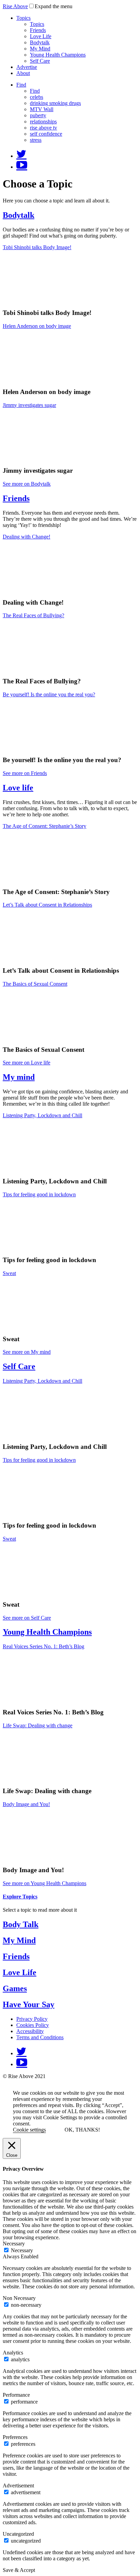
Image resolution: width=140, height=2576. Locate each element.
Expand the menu (54, 6)
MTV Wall (42, 109)
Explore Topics (20, 1897)
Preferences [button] (15, 2437)
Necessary (22, 2250)
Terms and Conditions (40, 2037)
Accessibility (30, 2031)
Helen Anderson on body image (37, 326)
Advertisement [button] (18, 2486)
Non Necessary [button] (19, 2298)
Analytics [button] (13, 2353)
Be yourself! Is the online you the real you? (49, 694)
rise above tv (43, 128)
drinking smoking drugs (55, 103)
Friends (38, 30)
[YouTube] (22, 167)
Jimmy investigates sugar (29, 405)
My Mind (40, 49)
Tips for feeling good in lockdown (39, 1194)
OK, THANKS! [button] (82, 2130)
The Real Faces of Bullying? (33, 615)
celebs (37, 97)
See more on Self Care (27, 1618)
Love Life (41, 36)
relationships (43, 122)
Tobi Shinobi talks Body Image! (37, 247)
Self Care (40, 61)
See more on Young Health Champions (45, 1883)
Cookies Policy (33, 2025)
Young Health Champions (58, 55)
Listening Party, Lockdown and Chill (42, 1115)
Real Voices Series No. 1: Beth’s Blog (43, 1646)
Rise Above (15, 6)
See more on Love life (27, 1063)
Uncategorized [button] (18, 2534)
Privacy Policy (32, 2019)
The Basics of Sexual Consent (35, 984)
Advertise (27, 67)
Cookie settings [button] (29, 2130)
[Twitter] (21, 156)
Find (21, 85)
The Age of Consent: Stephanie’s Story (45, 826)
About (23, 73)
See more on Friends (25, 773)
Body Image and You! (26, 1804)
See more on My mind (27, 1352)
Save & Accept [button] (19, 2570)
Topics (23, 18)
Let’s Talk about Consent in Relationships (47, 905)
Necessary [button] (14, 2244)
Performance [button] (16, 2395)
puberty (38, 115)
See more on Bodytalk (27, 484)
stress (36, 140)
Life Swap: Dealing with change (38, 1725)
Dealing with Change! (27, 537)
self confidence (46, 134)
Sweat (9, 1273)
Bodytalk (40, 42)
